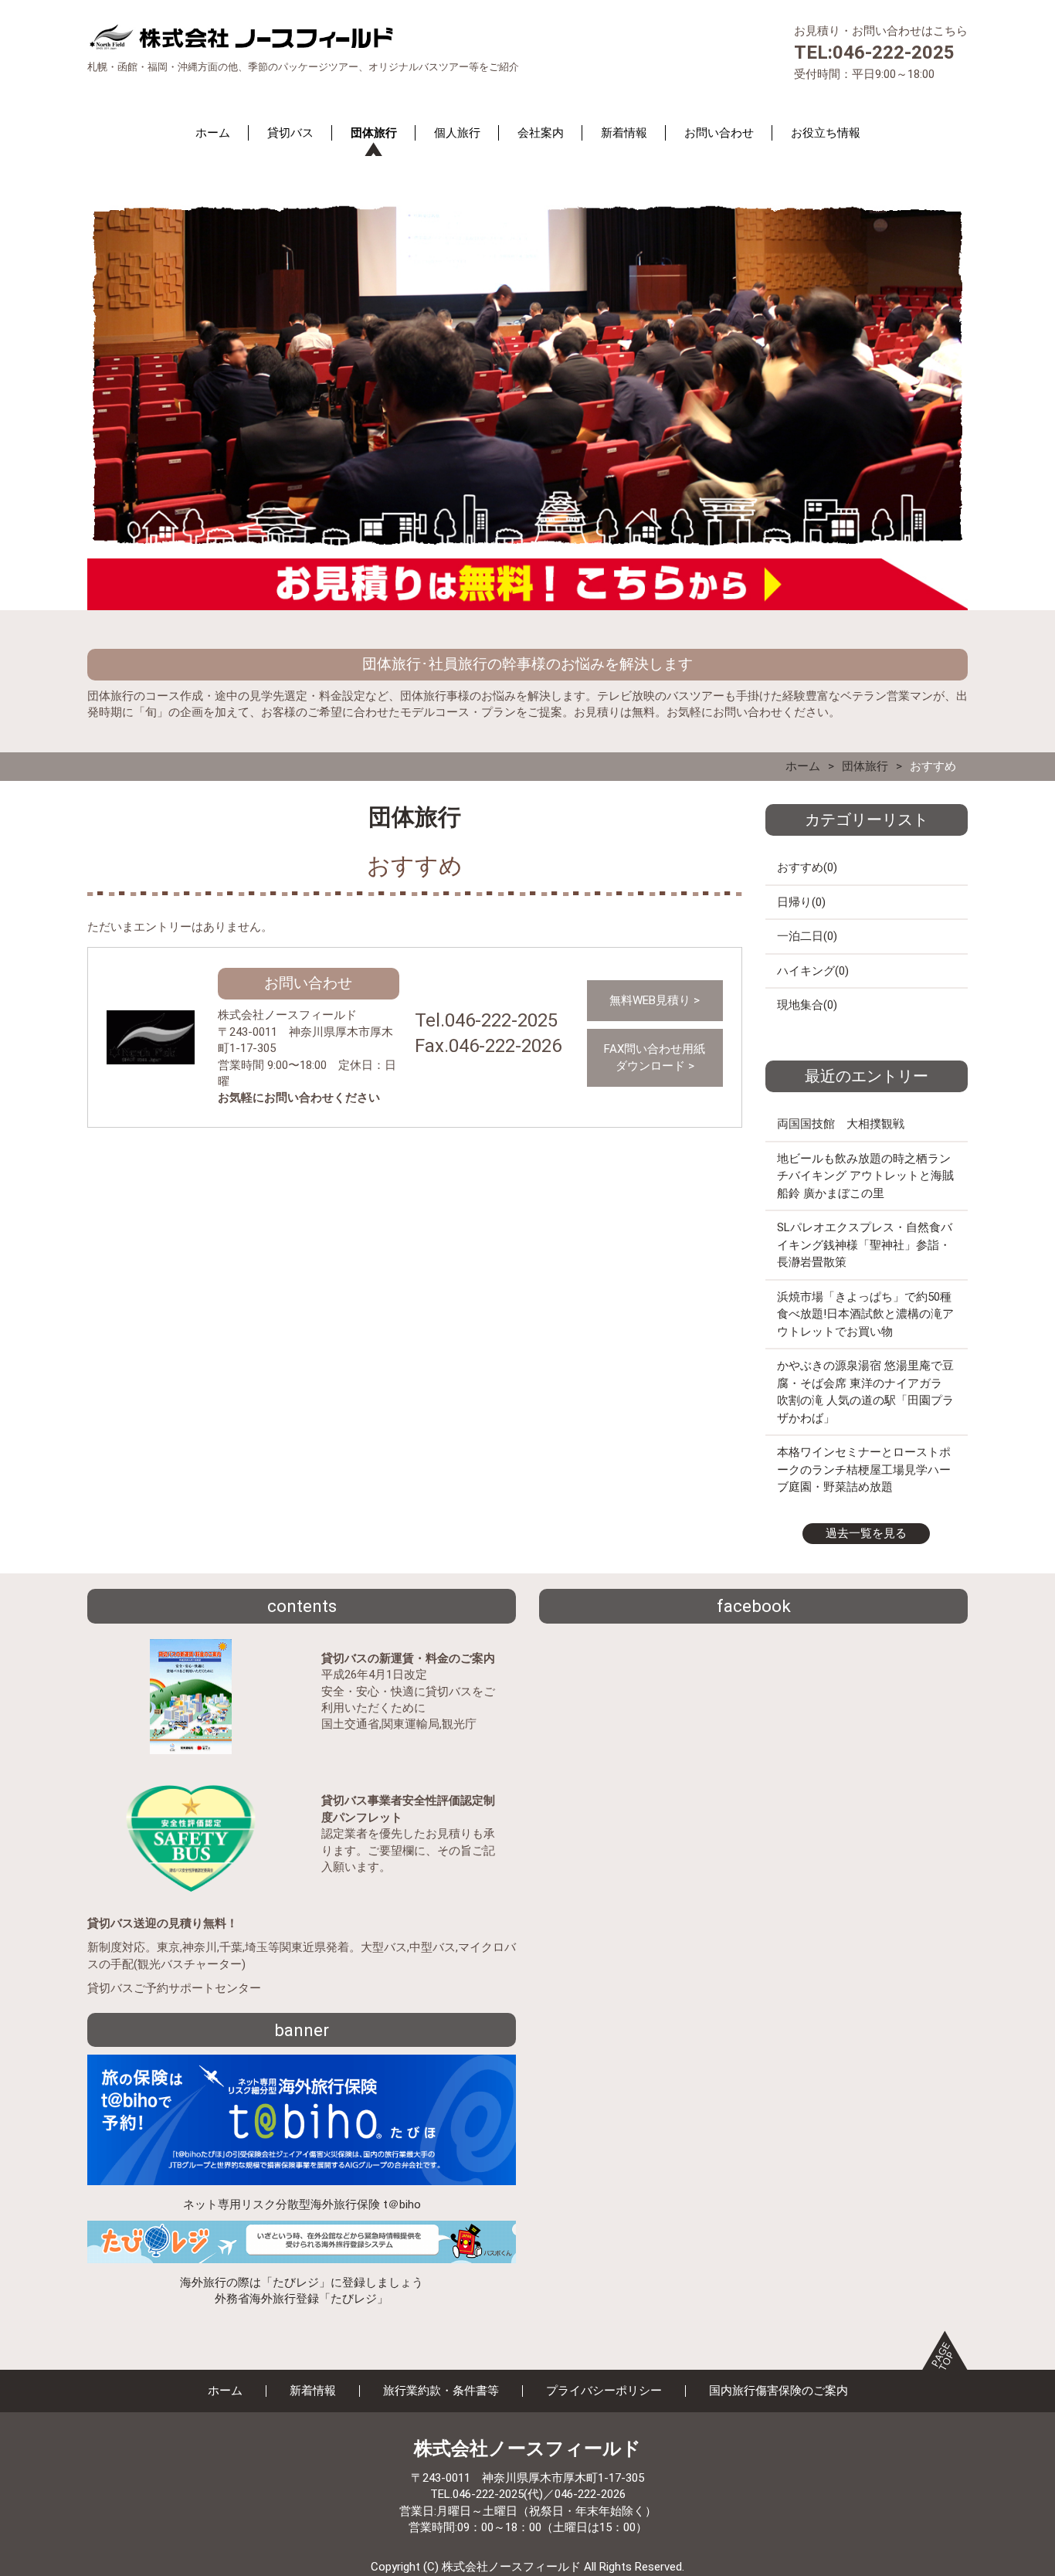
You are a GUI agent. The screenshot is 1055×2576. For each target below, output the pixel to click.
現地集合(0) (807, 1005)
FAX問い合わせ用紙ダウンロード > (655, 1057)
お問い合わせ (719, 133)
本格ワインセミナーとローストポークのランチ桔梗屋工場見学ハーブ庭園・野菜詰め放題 (864, 1470)
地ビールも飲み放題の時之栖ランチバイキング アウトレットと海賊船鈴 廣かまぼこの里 (865, 1176)
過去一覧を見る (866, 1533)
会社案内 (541, 133)
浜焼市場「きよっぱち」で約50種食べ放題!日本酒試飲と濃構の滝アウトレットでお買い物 (865, 1314)
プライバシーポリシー (604, 2391)
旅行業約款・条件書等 (441, 2391)
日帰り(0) (801, 902)
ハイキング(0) (813, 971)
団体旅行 (374, 133)
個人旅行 (457, 133)
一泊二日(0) (807, 936)
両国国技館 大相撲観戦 (841, 1124)
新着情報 (624, 133)
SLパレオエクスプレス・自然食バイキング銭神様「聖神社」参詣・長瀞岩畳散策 (865, 1245)
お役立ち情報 (826, 133)
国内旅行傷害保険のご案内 (779, 2391)
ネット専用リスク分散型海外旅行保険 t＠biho (302, 2204)
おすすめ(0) (807, 867)
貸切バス (290, 133)
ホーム (213, 133)
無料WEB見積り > (655, 1000)
